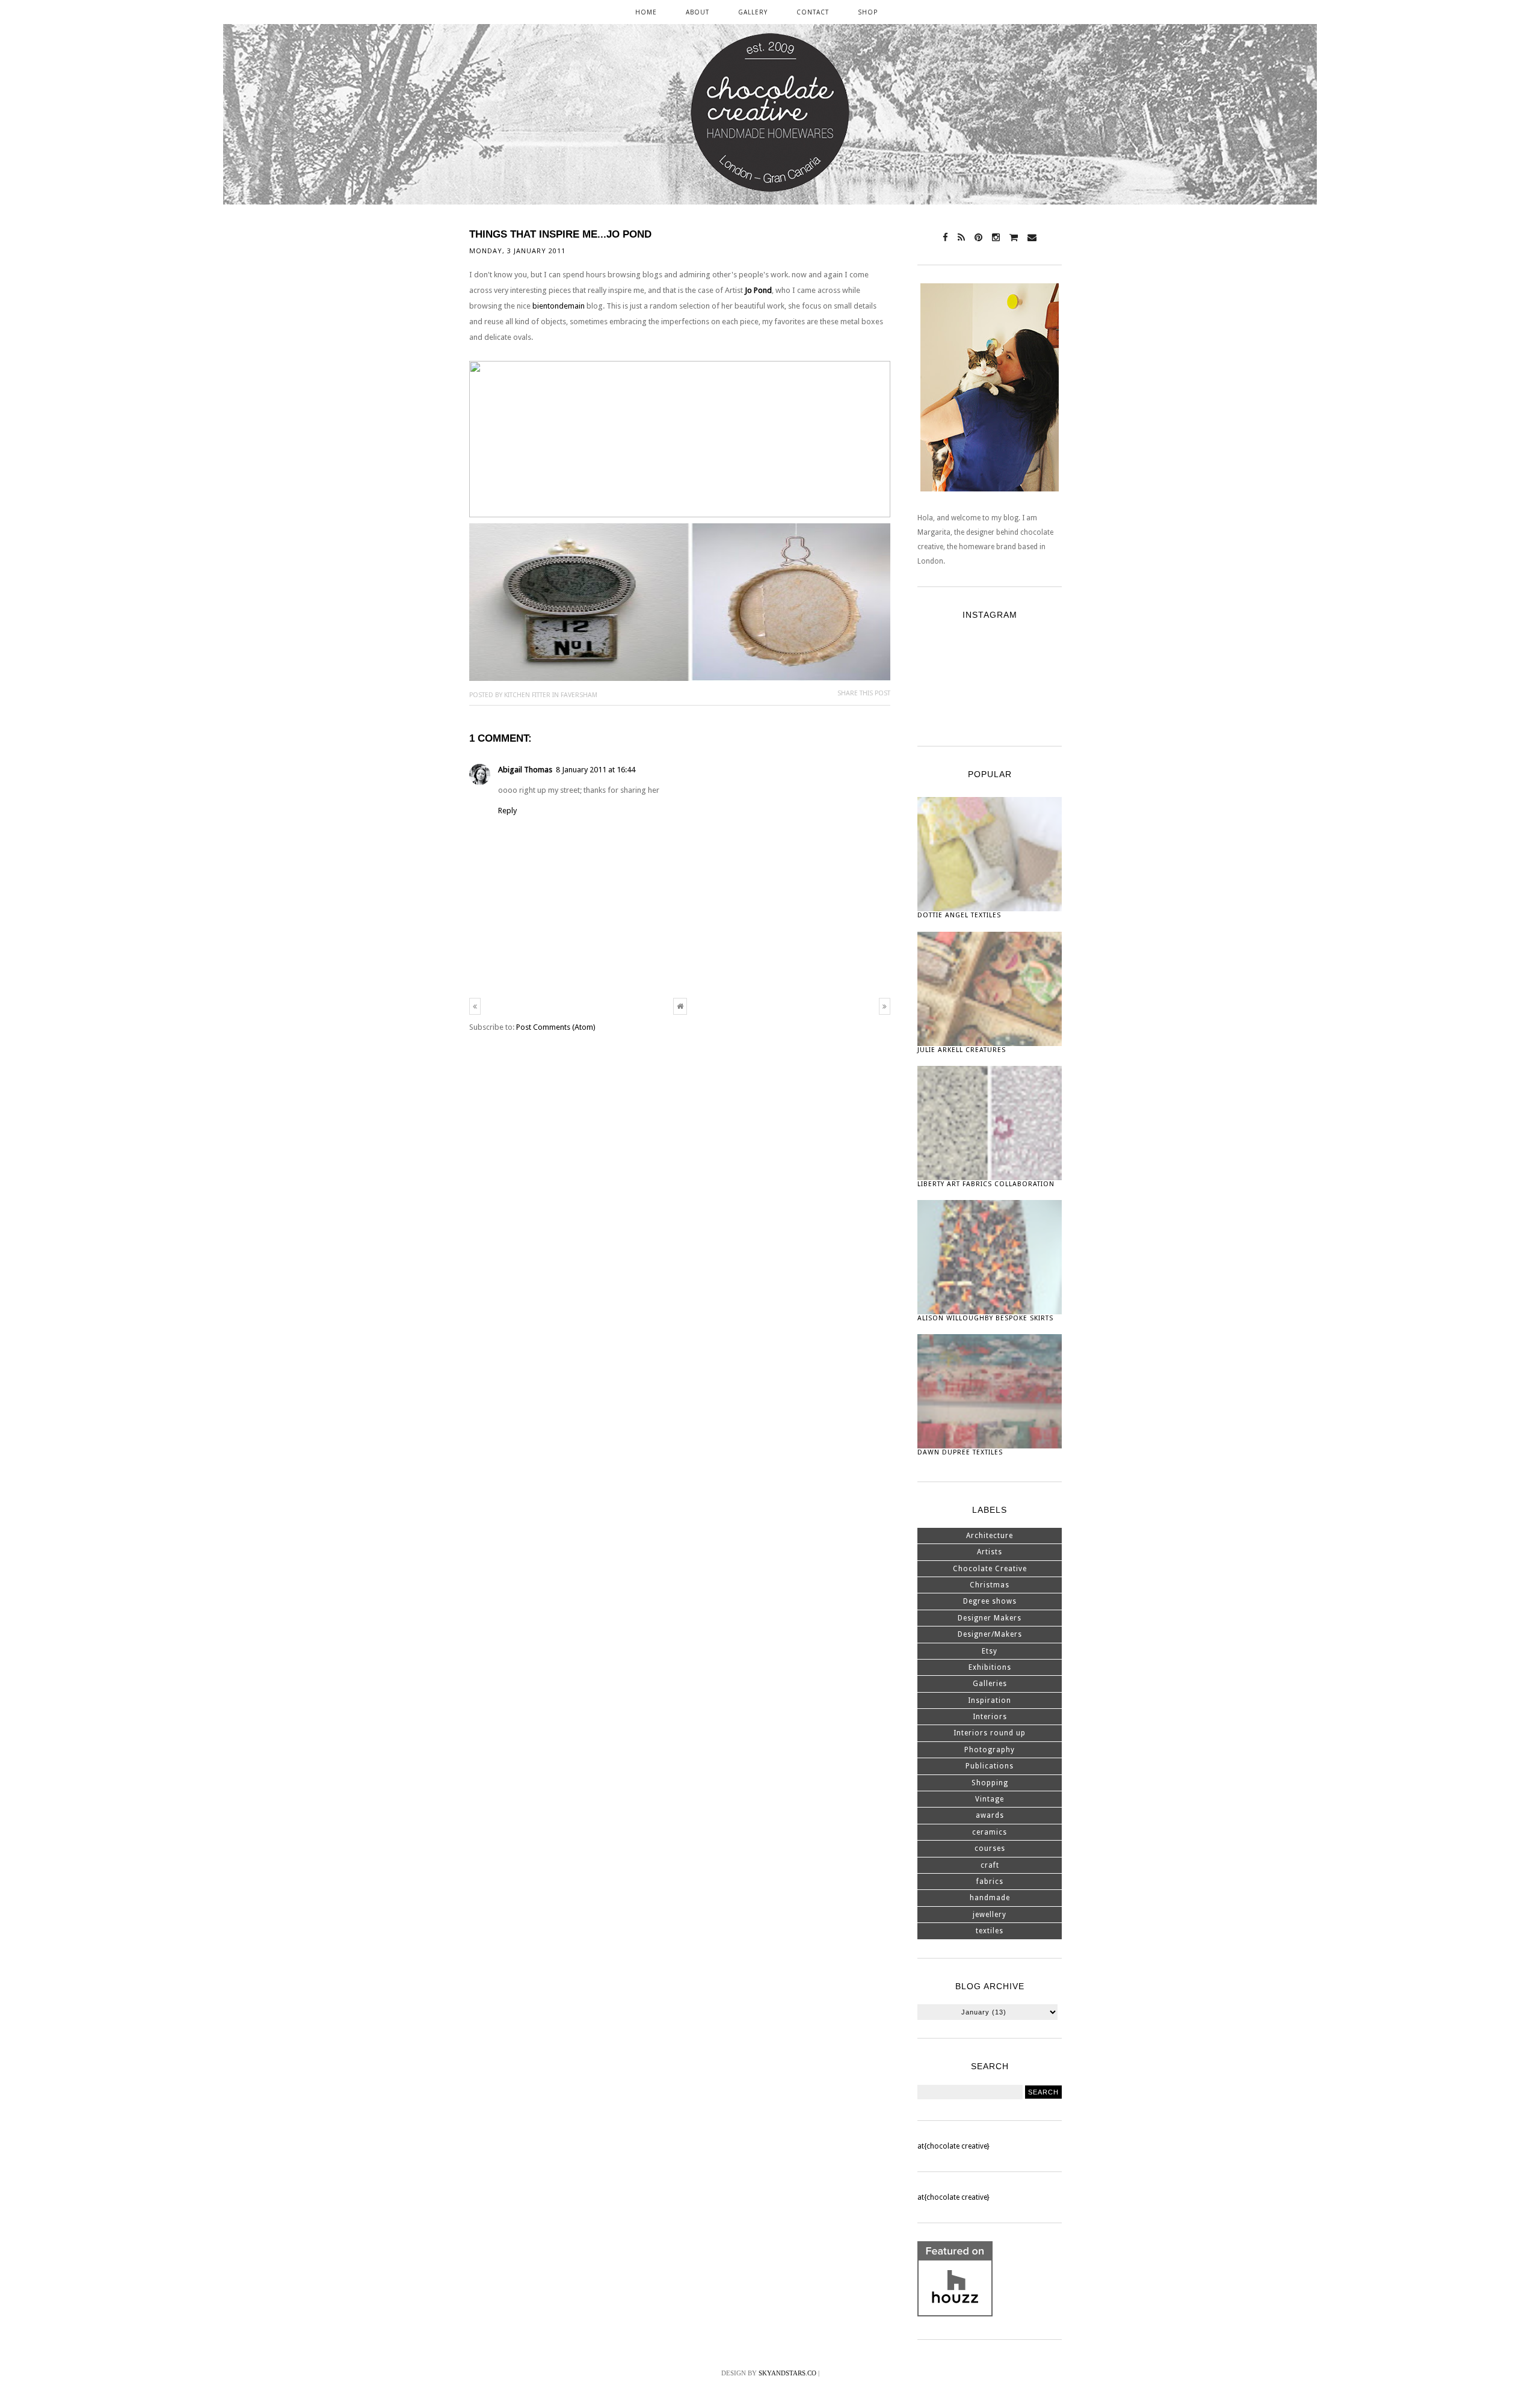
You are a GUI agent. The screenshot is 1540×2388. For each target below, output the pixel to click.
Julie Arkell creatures (962, 1050)
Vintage (990, 1799)
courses (990, 1848)
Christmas (990, 1585)
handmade (990, 1898)
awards (990, 1815)
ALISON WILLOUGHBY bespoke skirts (985, 1318)
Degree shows (990, 1601)
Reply (507, 811)
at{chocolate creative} (953, 2146)
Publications (990, 1766)
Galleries (990, 1684)
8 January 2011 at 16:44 (596, 770)
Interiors (990, 1717)
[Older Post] (885, 1007)
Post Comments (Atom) (556, 1027)
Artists (990, 1552)
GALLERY (753, 12)
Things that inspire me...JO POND (560, 234)
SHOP (868, 12)
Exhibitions (990, 1667)
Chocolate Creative (990, 1569)
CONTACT (813, 12)
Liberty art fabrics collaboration (986, 1184)
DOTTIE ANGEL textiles (959, 915)
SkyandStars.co (787, 2373)
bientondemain (559, 306)
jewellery (990, 1915)
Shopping (990, 1783)
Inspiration (990, 1700)
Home (646, 12)
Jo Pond (758, 290)
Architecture (990, 1536)
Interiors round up (990, 1733)
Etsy (990, 1651)
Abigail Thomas (525, 770)
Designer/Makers (990, 1634)
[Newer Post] (475, 1007)
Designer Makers (990, 1618)
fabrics (990, 1882)
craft (990, 1865)
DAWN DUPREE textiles (960, 1452)
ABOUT (698, 12)
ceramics (990, 1832)
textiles (990, 1931)
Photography (990, 1750)
